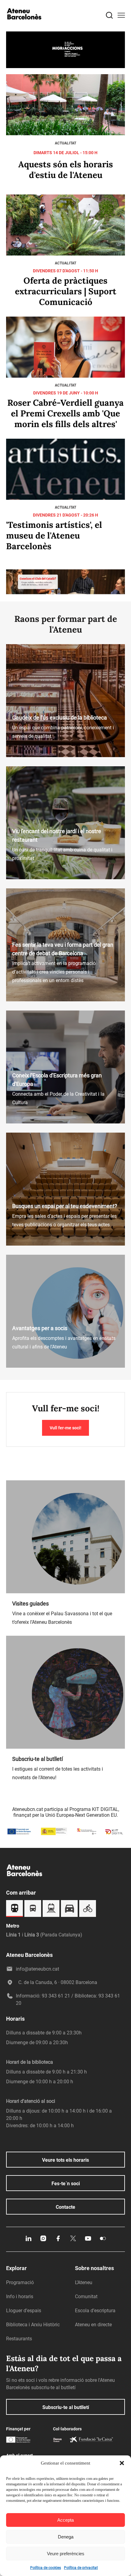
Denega (66, 2537)
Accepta (65, 2520)
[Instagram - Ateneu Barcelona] (43, 2240)
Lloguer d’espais (24, 2311)
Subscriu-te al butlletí (66, 2407)
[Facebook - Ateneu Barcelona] (58, 2240)
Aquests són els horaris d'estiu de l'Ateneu (66, 170)
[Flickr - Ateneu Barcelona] (103, 2240)
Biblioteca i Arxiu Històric (33, 2325)
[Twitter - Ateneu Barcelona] (73, 2240)
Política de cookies (46, 2568)
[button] (122, 2463)
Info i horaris (20, 2297)
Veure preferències (66, 2554)
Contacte (65, 2207)
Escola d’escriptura (95, 2311)
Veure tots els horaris (65, 2160)
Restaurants (19, 2339)
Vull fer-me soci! (65, 1428)
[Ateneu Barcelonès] (24, 25)
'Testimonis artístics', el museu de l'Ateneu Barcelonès (54, 536)
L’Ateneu (84, 2282)
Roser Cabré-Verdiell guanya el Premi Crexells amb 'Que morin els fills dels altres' (65, 413)
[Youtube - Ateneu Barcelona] (88, 2240)
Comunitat (86, 2297)
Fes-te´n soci (66, 2184)
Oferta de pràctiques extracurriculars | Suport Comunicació (66, 291)
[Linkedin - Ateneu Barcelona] (28, 2240)
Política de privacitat (81, 2568)
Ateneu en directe (93, 2325)
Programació (20, 2282)
